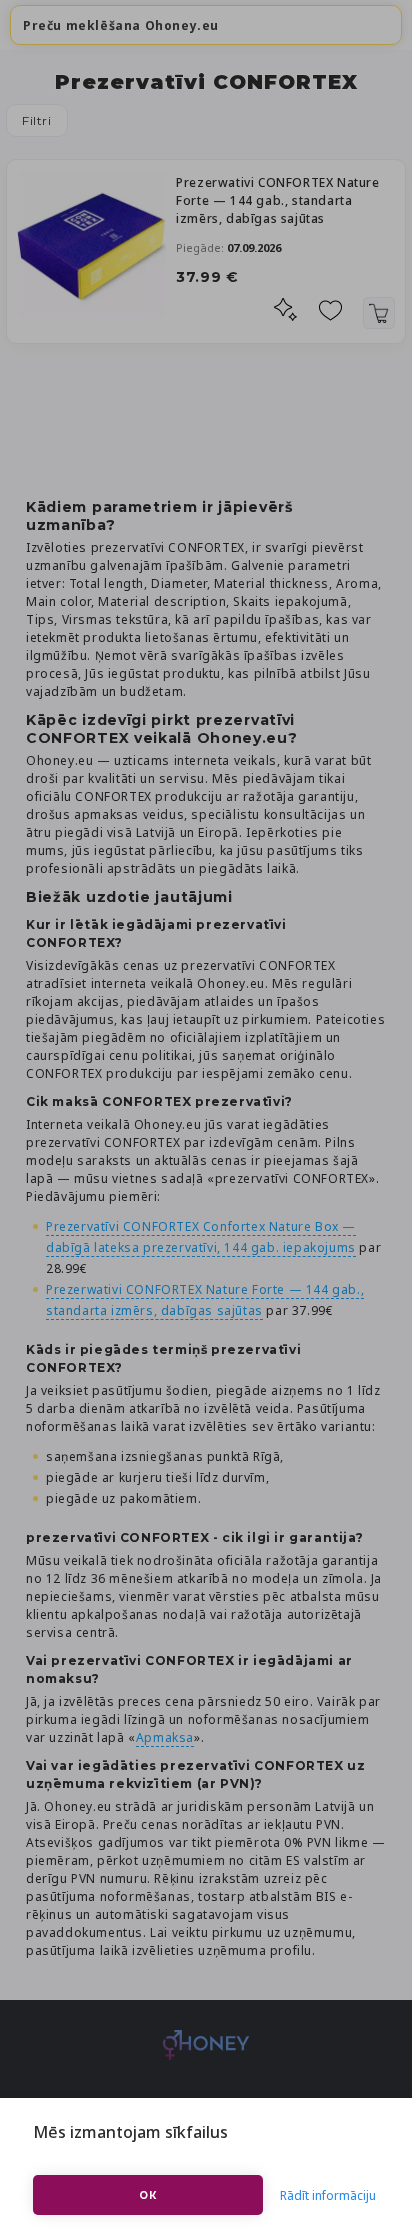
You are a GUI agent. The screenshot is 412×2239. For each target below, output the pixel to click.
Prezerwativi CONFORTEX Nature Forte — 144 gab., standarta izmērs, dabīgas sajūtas (277, 200)
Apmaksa (165, 1737)
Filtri (37, 120)
